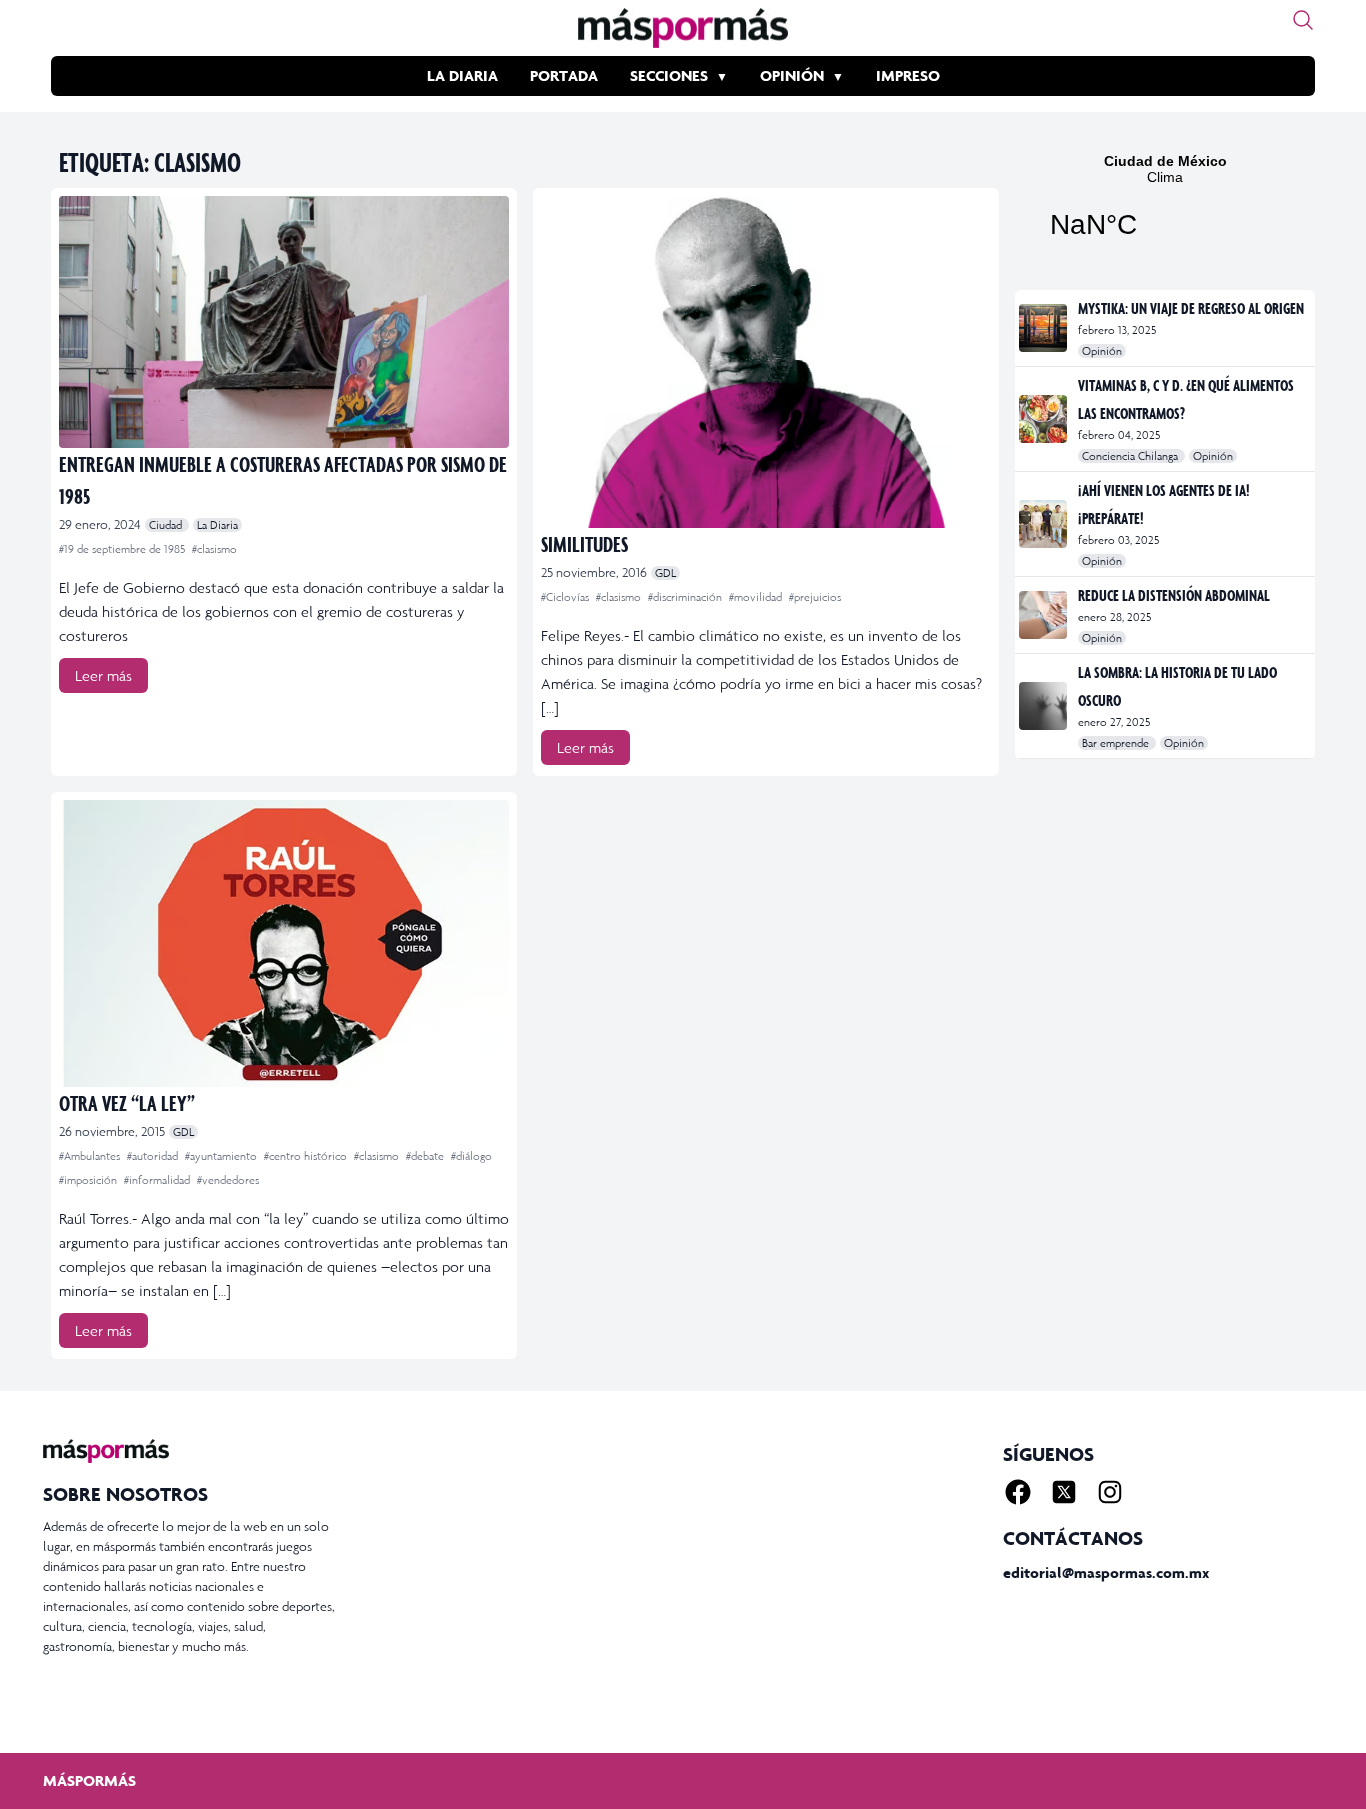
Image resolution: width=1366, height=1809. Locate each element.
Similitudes (584, 543)
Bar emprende (1117, 743)
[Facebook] (1018, 1492)
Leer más (103, 675)
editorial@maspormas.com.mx (1106, 1572)
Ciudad (167, 525)
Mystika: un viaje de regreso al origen (1191, 308)
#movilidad (757, 597)
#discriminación (686, 597)
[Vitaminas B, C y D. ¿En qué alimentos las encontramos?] (1044, 419)
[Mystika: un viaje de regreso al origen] (1044, 328)
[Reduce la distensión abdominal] (1044, 615)
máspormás (89, 1780)
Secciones (669, 75)
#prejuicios (815, 597)
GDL (665, 573)
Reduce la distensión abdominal (1174, 595)
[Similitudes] (766, 362)
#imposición (89, 1180)
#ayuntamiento (222, 1156)
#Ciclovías (566, 597)
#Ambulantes (91, 1156)
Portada (564, 75)
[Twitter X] (1064, 1492)
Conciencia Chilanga (1131, 456)
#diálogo (471, 1156)
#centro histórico (307, 1156)
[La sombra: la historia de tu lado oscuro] (1044, 706)
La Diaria (462, 75)
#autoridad (154, 1156)
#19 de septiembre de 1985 (123, 549)
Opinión (792, 75)
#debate (426, 1156)
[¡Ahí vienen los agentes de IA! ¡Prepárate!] (1044, 524)
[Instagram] (1110, 1492)
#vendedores (228, 1180)
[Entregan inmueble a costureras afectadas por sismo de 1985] (284, 322)
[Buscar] (1303, 20)
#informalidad (158, 1180)
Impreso (908, 75)
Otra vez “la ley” (127, 1102)
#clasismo (214, 549)
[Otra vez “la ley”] (284, 943)
